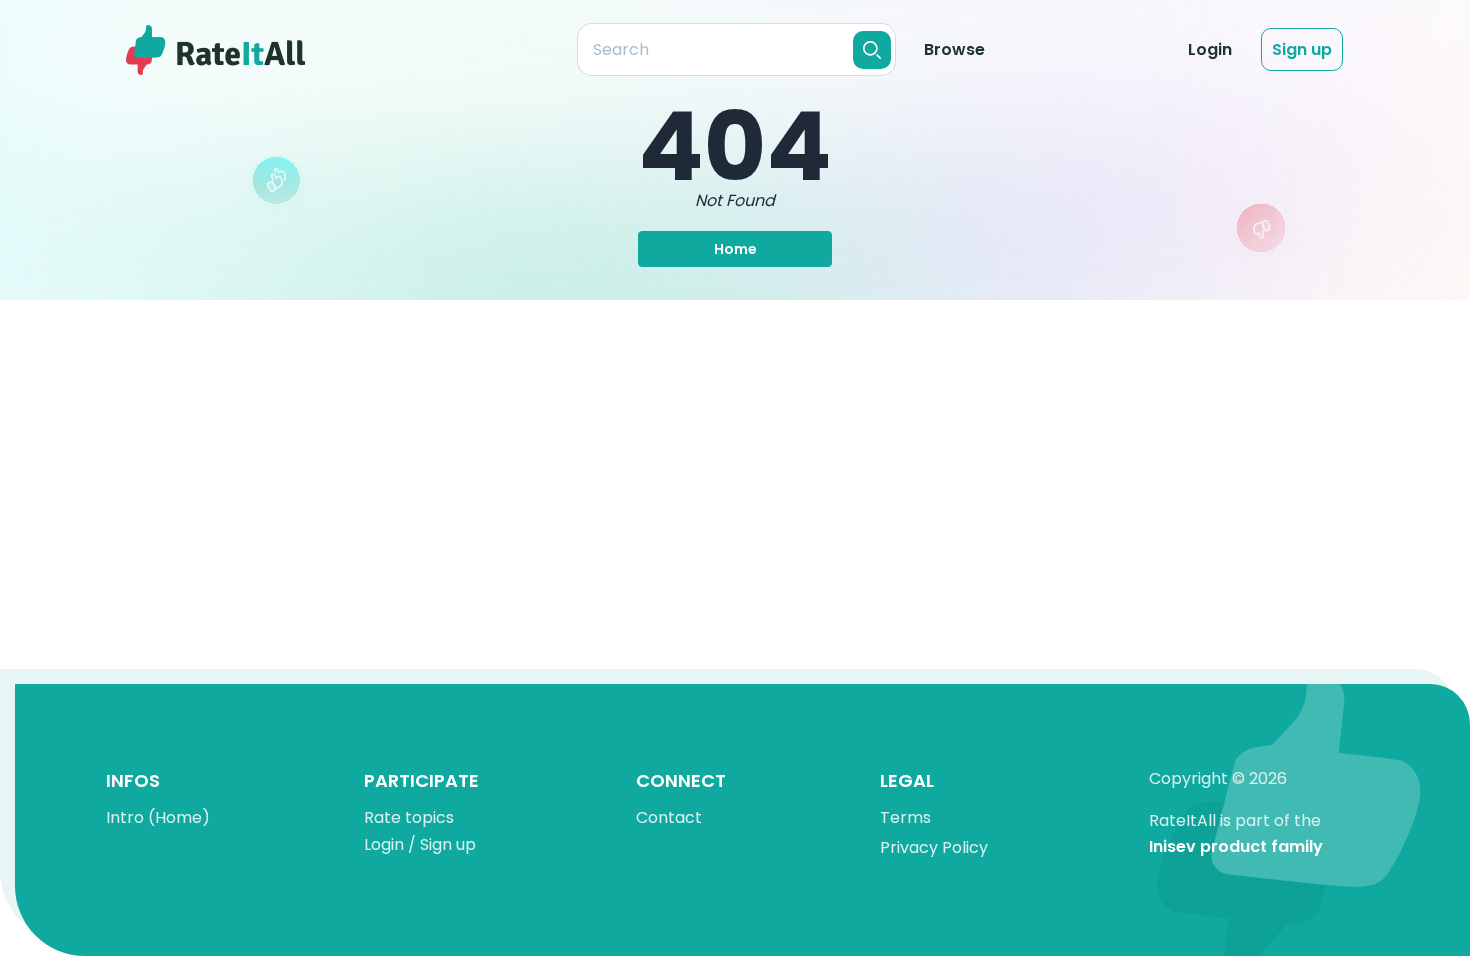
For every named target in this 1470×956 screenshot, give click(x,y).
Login (1210, 49)
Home (735, 249)
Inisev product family (1236, 847)
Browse (954, 49)
